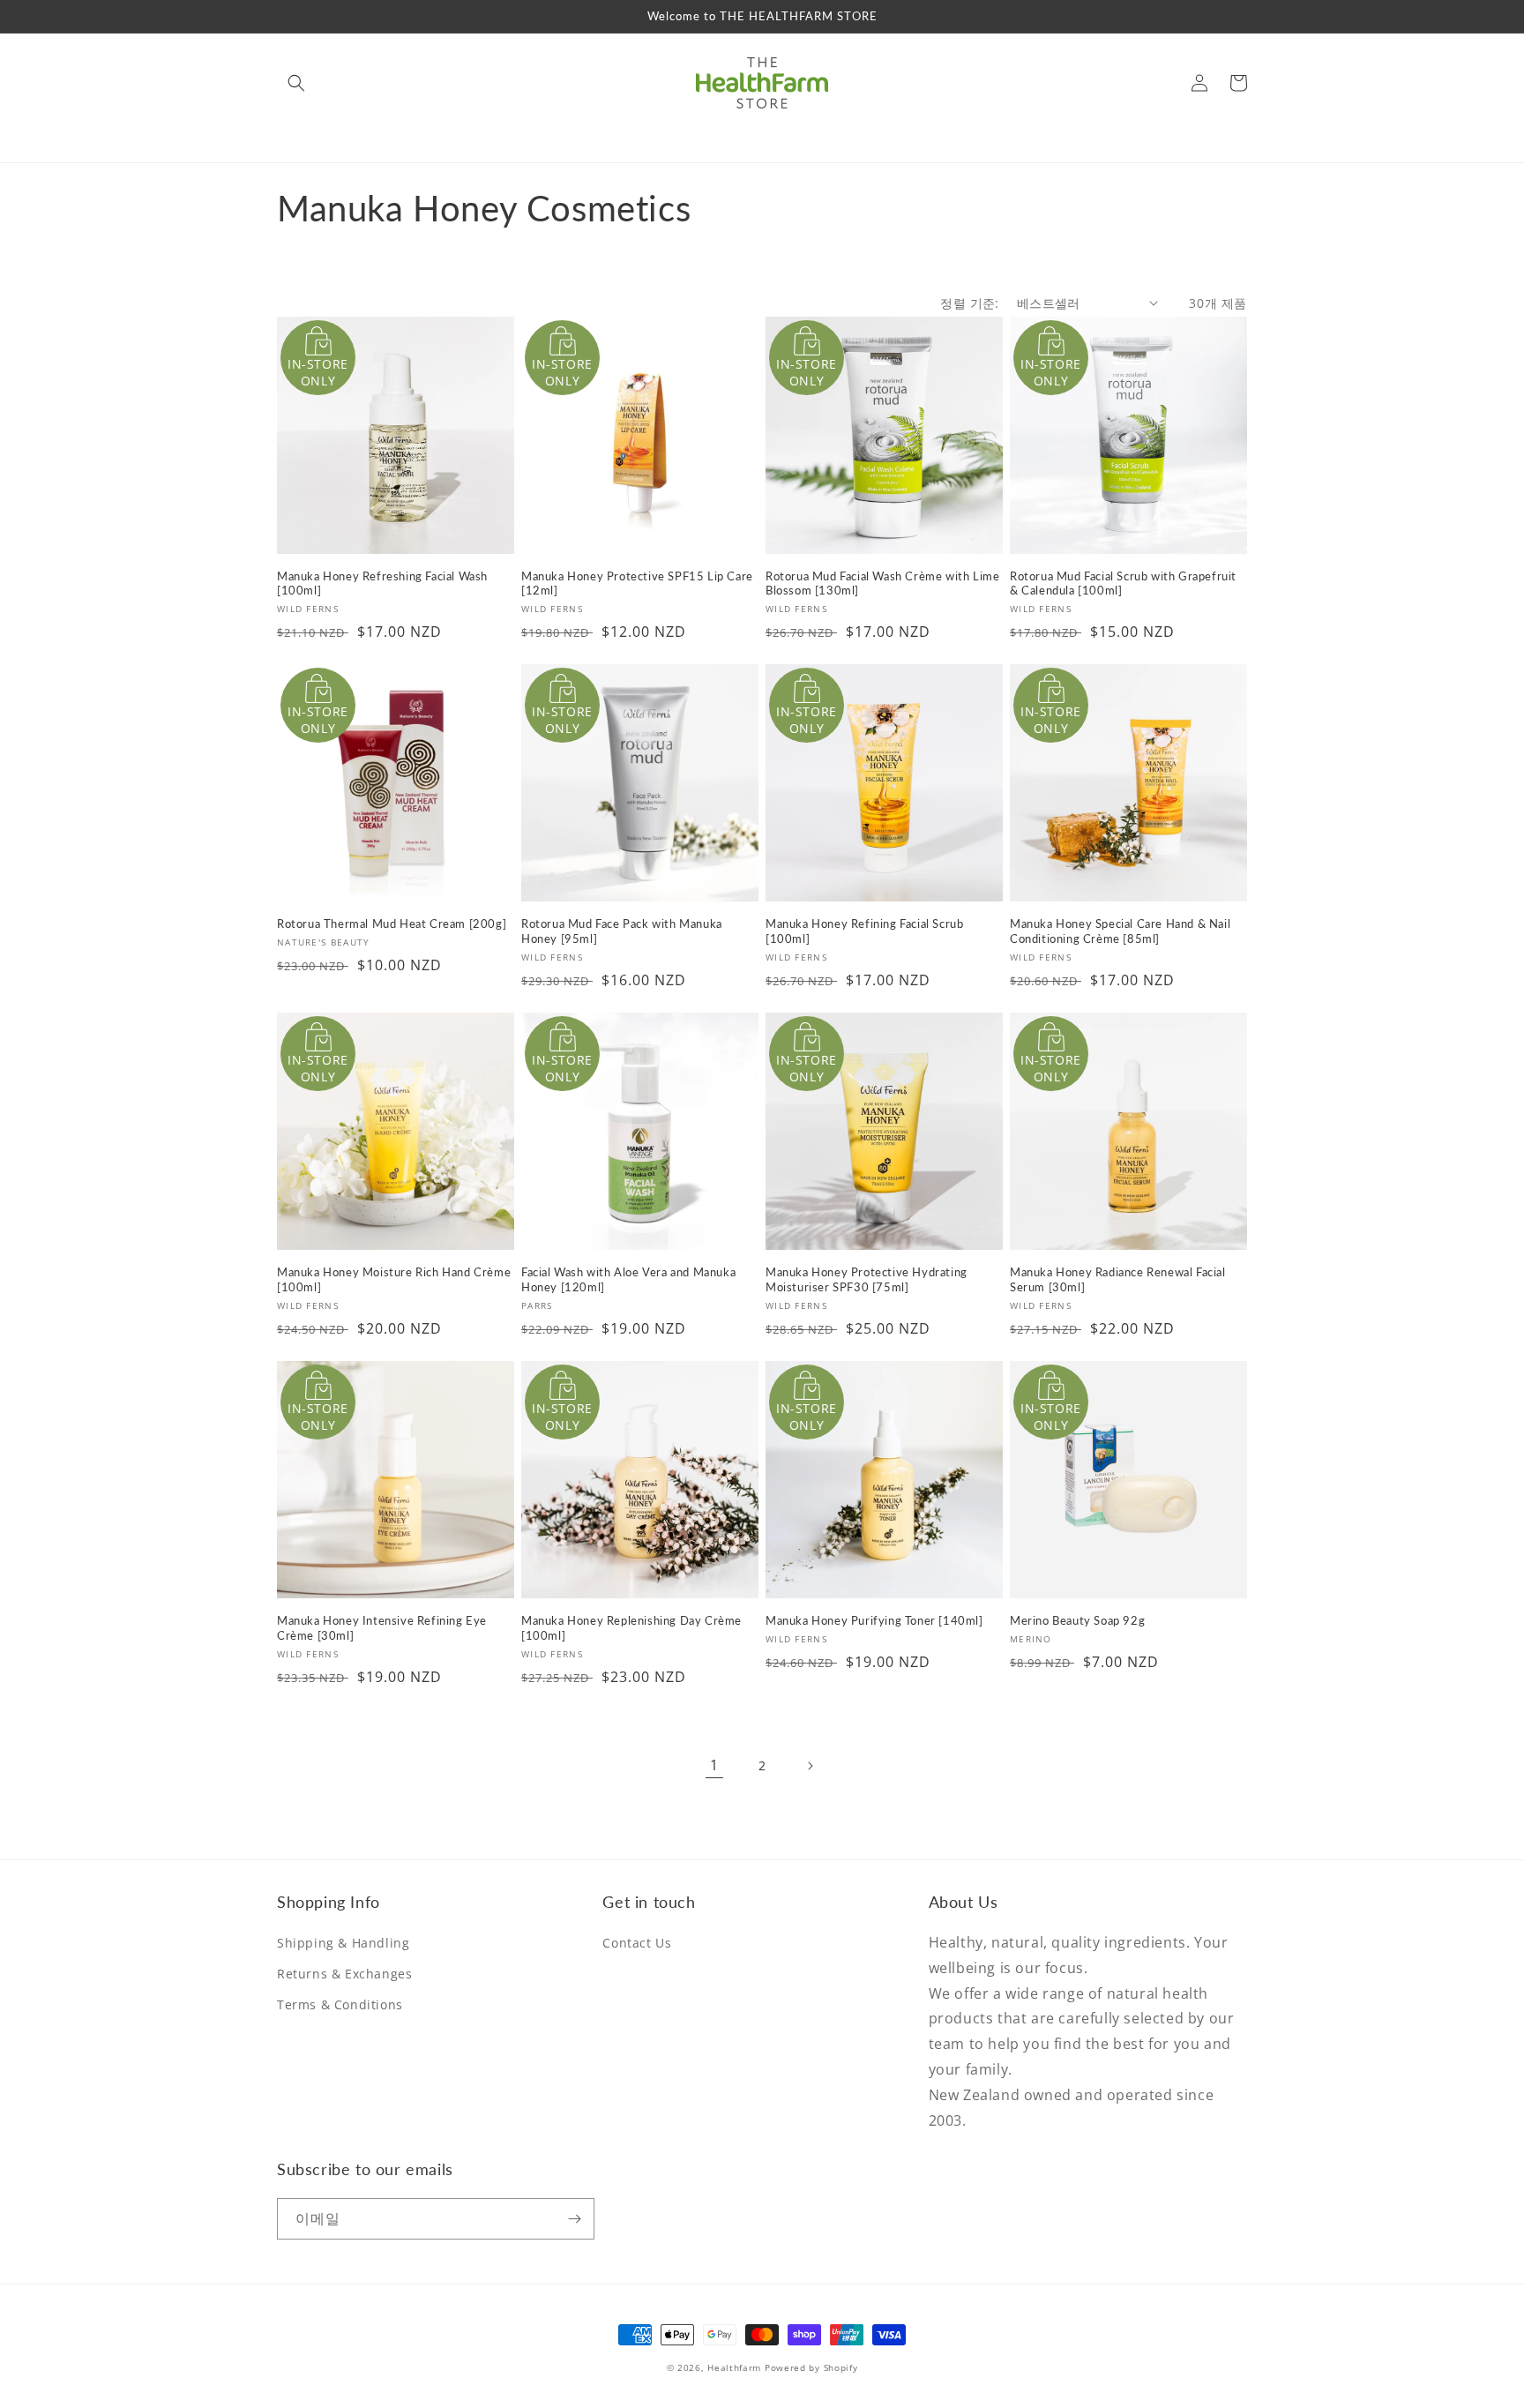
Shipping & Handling (343, 1943)
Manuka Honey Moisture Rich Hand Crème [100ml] (394, 1279)
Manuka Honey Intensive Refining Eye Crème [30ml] (382, 1628)
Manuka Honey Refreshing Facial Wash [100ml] (382, 583)
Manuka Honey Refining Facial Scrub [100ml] (864, 931)
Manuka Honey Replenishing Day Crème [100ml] (631, 1628)
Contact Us (637, 1943)
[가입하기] (574, 2219)
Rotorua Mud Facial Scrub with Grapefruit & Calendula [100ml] (1123, 583)
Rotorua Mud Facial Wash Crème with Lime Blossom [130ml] (882, 583)
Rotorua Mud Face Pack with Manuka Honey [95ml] (622, 931)
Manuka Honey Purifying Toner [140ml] (874, 1620)
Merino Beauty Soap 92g (1077, 1620)
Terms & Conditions (340, 2004)
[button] (296, 83)
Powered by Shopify (811, 2367)
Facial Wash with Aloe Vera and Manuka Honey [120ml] (628, 1279)
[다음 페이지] (810, 1766)
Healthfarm (734, 2367)
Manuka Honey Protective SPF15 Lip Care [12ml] (637, 583)
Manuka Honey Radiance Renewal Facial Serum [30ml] (1118, 1279)
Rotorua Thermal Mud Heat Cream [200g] (392, 924)
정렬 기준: (969, 303)
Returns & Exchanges (344, 1974)
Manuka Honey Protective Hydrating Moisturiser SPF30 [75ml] (867, 1279)
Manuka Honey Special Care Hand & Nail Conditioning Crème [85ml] (1120, 931)
